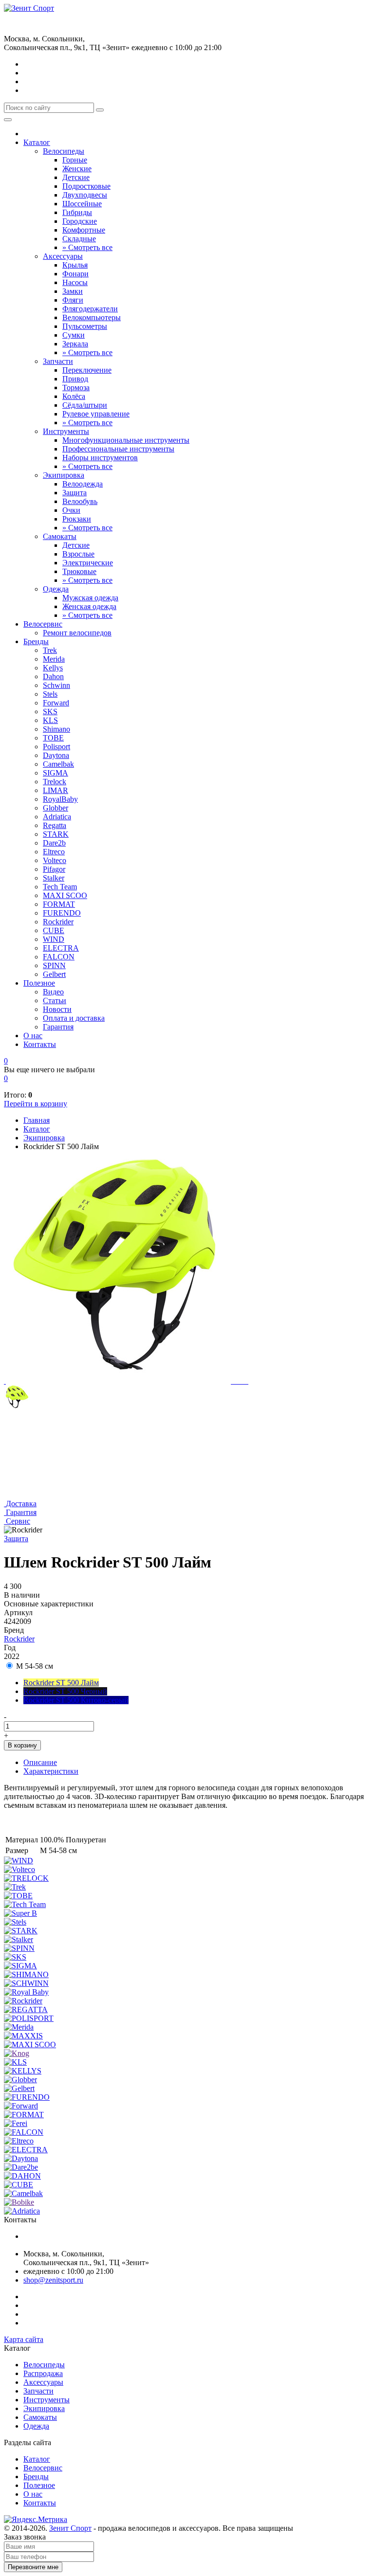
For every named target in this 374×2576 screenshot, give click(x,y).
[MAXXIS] (23, 2036)
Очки (71, 510)
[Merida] (19, 2027)
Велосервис (43, 624)
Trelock (55, 782)
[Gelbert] (19, 2088)
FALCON (59, 957)
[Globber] (20, 2080)
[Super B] (20, 1913)
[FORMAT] (24, 2115)
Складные (79, 239)
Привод (75, 379)
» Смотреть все (87, 247)
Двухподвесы (85, 195)
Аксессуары (63, 256)
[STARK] (21, 1931)
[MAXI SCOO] (30, 2045)
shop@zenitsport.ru (53, 2280)
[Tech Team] (25, 1904)
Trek (50, 650)
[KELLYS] (23, 2071)
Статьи (55, 1000)
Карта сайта (24, 2339)
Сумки (74, 335)
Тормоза (76, 387)
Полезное (39, 983)
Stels (50, 694)
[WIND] (19, 1861)
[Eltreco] (19, 2141)
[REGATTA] (26, 2009)
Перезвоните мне (33, 2567)
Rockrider (58, 922)
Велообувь (80, 501)
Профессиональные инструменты (118, 449)
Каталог (37, 142)
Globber (56, 808)
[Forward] (21, 2106)
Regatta (55, 825)
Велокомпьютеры (92, 317)
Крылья (75, 265)
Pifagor (54, 869)
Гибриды (77, 212)
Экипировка (64, 475)
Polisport (56, 747)
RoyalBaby (60, 799)
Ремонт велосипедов (77, 633)
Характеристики (51, 1771)
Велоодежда (83, 484)
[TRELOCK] (26, 1878)
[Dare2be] (21, 2167)
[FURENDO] (27, 2097)
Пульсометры (85, 326)
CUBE (54, 930)
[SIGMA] (20, 1966)
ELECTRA (61, 948)
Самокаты (60, 536)
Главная (37, 1120)
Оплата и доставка (74, 1018)
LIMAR (56, 790)
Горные (75, 160)
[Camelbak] (23, 2193)
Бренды (36, 641)
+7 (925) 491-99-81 (34, 27)
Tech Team (60, 887)
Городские (80, 221)
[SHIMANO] (26, 1974)
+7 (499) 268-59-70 (34, 17)
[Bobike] (19, 2202)
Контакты (40, 1044)
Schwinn (56, 685)
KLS (50, 720)
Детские (76, 177)
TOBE (53, 738)
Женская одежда (89, 606)
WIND (54, 939)
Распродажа (43, 2373)
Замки (73, 291)
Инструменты (66, 431)
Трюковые (79, 571)
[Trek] (15, 1887)
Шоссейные (82, 204)
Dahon (53, 676)
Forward (56, 703)
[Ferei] (16, 2123)
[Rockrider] (23, 2001)
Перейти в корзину (36, 1104)
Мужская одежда (90, 598)
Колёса (74, 396)
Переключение (87, 370)
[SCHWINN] (26, 1983)
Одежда (56, 589)
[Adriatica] (22, 2211)
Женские (77, 169)
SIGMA (56, 773)
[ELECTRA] (26, 2150)
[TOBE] (18, 1896)
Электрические (88, 563)
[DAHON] (22, 2176)
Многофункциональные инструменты (126, 440)
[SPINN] (19, 1948)
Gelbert (54, 974)
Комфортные (84, 230)
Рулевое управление (96, 414)
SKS (50, 712)
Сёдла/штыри (85, 405)
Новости (57, 1009)
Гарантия (58, 1027)
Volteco (55, 860)
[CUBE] (19, 2185)
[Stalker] (19, 1939)
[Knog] (17, 2053)
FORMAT (59, 904)
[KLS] (15, 2062)
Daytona (56, 755)
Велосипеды (64, 151)
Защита (75, 493)
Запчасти (58, 361)
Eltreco (54, 852)
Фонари (75, 274)
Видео (53, 992)
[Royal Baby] (26, 1992)
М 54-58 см (34, 1666)
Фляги (73, 300)
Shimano (56, 729)
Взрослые (78, 554)
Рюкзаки (77, 519)
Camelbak (58, 764)
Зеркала (75, 344)
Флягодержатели (90, 309)
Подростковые (86, 186)
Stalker (54, 878)
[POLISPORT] (29, 2018)
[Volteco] (19, 1869)
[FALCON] (24, 2132)
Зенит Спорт (70, 2528)
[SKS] (15, 1957)
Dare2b (54, 843)
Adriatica (57, 817)
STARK (56, 834)
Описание (40, 1762)
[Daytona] (21, 2158)
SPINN (54, 965)
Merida (54, 659)
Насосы (75, 282)
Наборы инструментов (100, 458)
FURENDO (62, 913)
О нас (33, 1036)
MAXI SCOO (65, 895)
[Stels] (15, 1922)
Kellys (53, 668)
